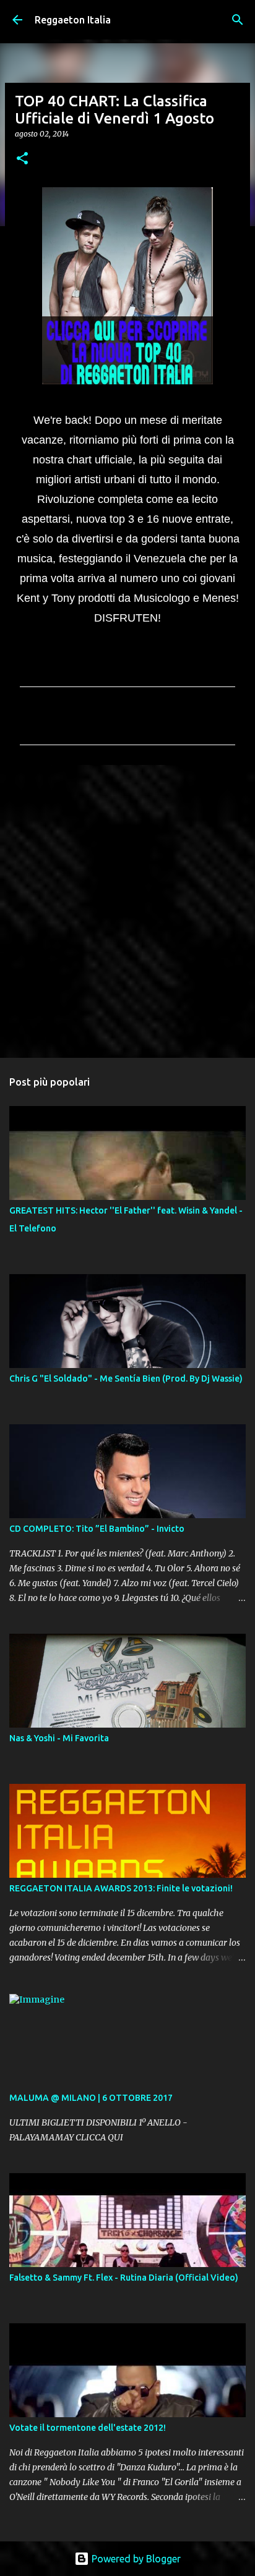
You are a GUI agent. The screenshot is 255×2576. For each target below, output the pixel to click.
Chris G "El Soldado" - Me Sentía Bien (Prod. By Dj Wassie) (126, 1379)
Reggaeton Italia (73, 20)
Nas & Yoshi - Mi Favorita (59, 1738)
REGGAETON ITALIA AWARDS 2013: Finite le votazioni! (121, 1888)
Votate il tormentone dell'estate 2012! (88, 2428)
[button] (22, 159)
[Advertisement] (127, 911)
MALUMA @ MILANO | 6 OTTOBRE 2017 (91, 2098)
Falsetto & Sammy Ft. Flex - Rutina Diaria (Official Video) (124, 2278)
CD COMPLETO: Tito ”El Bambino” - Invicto (97, 1529)
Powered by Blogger (135, 2559)
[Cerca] (238, 20)
